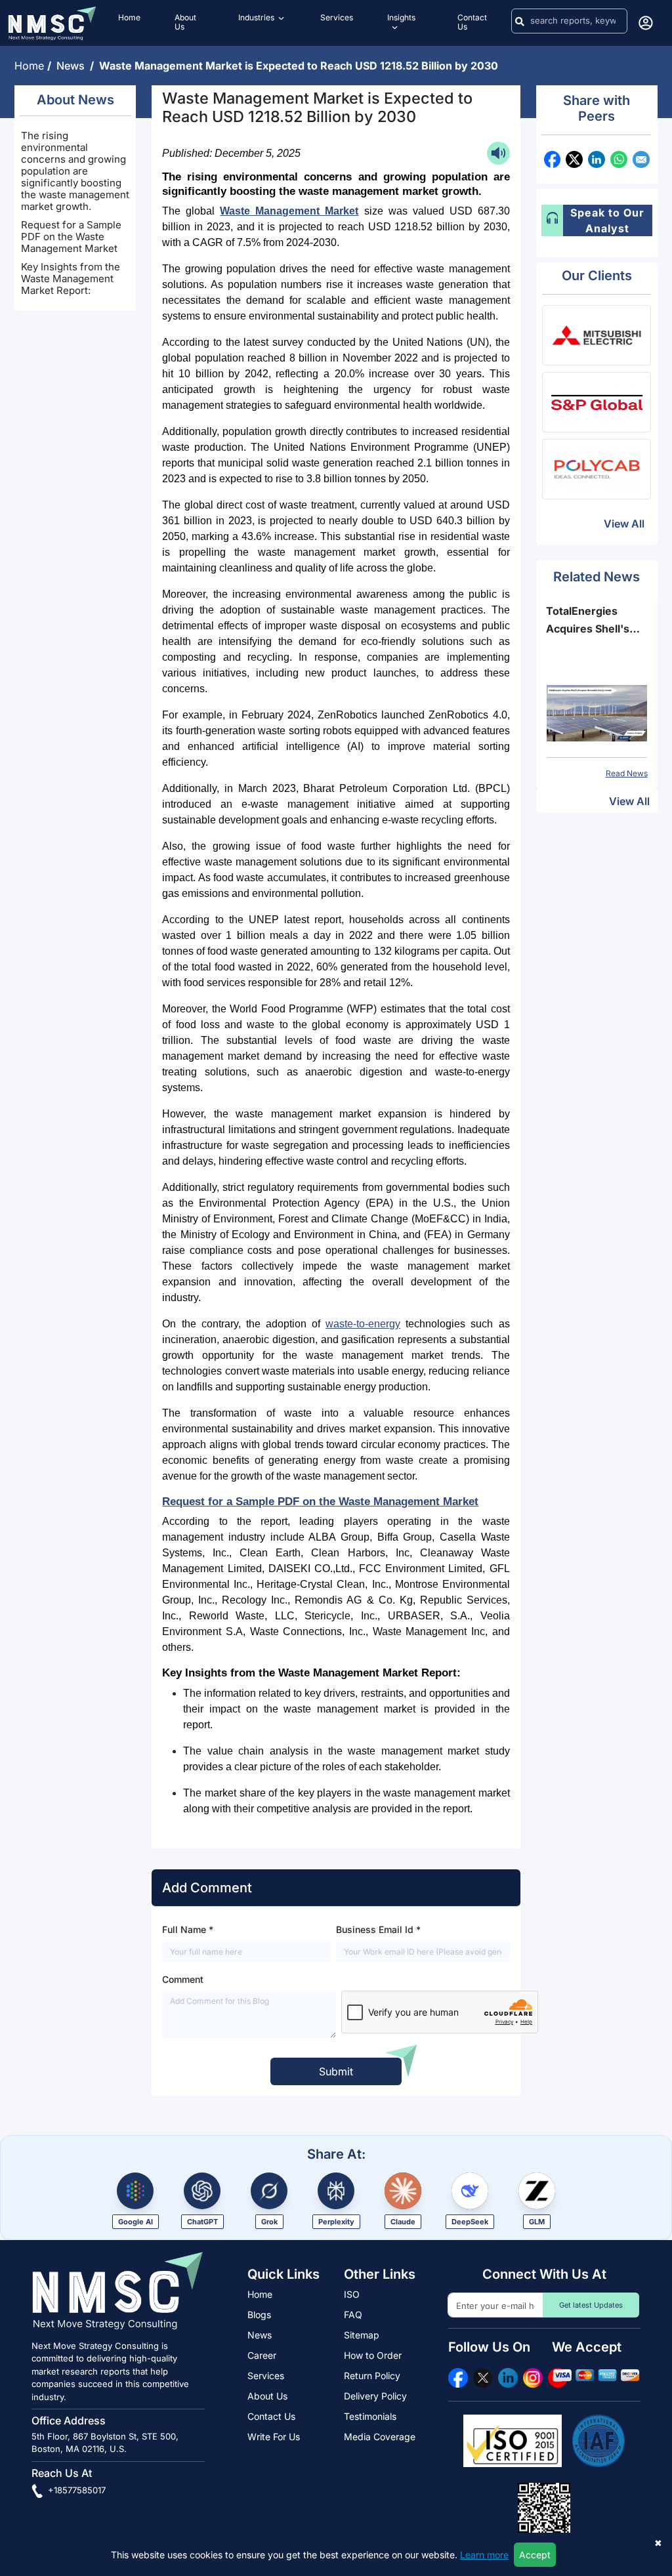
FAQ (353, 2315)
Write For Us (274, 2437)
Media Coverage (380, 2437)
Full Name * (188, 1929)
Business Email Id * (378, 1929)
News (73, 66)
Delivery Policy (375, 2396)
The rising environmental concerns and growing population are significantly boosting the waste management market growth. (75, 171)
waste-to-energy (363, 1324)
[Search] (520, 21)
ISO (352, 2294)
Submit (336, 2071)
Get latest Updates (591, 2305)
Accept (535, 2555)
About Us (267, 2396)
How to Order (373, 2355)
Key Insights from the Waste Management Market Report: (71, 279)
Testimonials (370, 2416)
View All (624, 524)
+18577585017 (75, 2490)
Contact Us (271, 2416)
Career (262, 2355)
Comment (183, 1979)
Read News (636, 773)
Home (31, 66)
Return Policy (372, 2376)
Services (266, 2376)
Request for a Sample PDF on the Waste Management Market (71, 237)
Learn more (484, 2555)
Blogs (259, 2315)
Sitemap (362, 2335)
